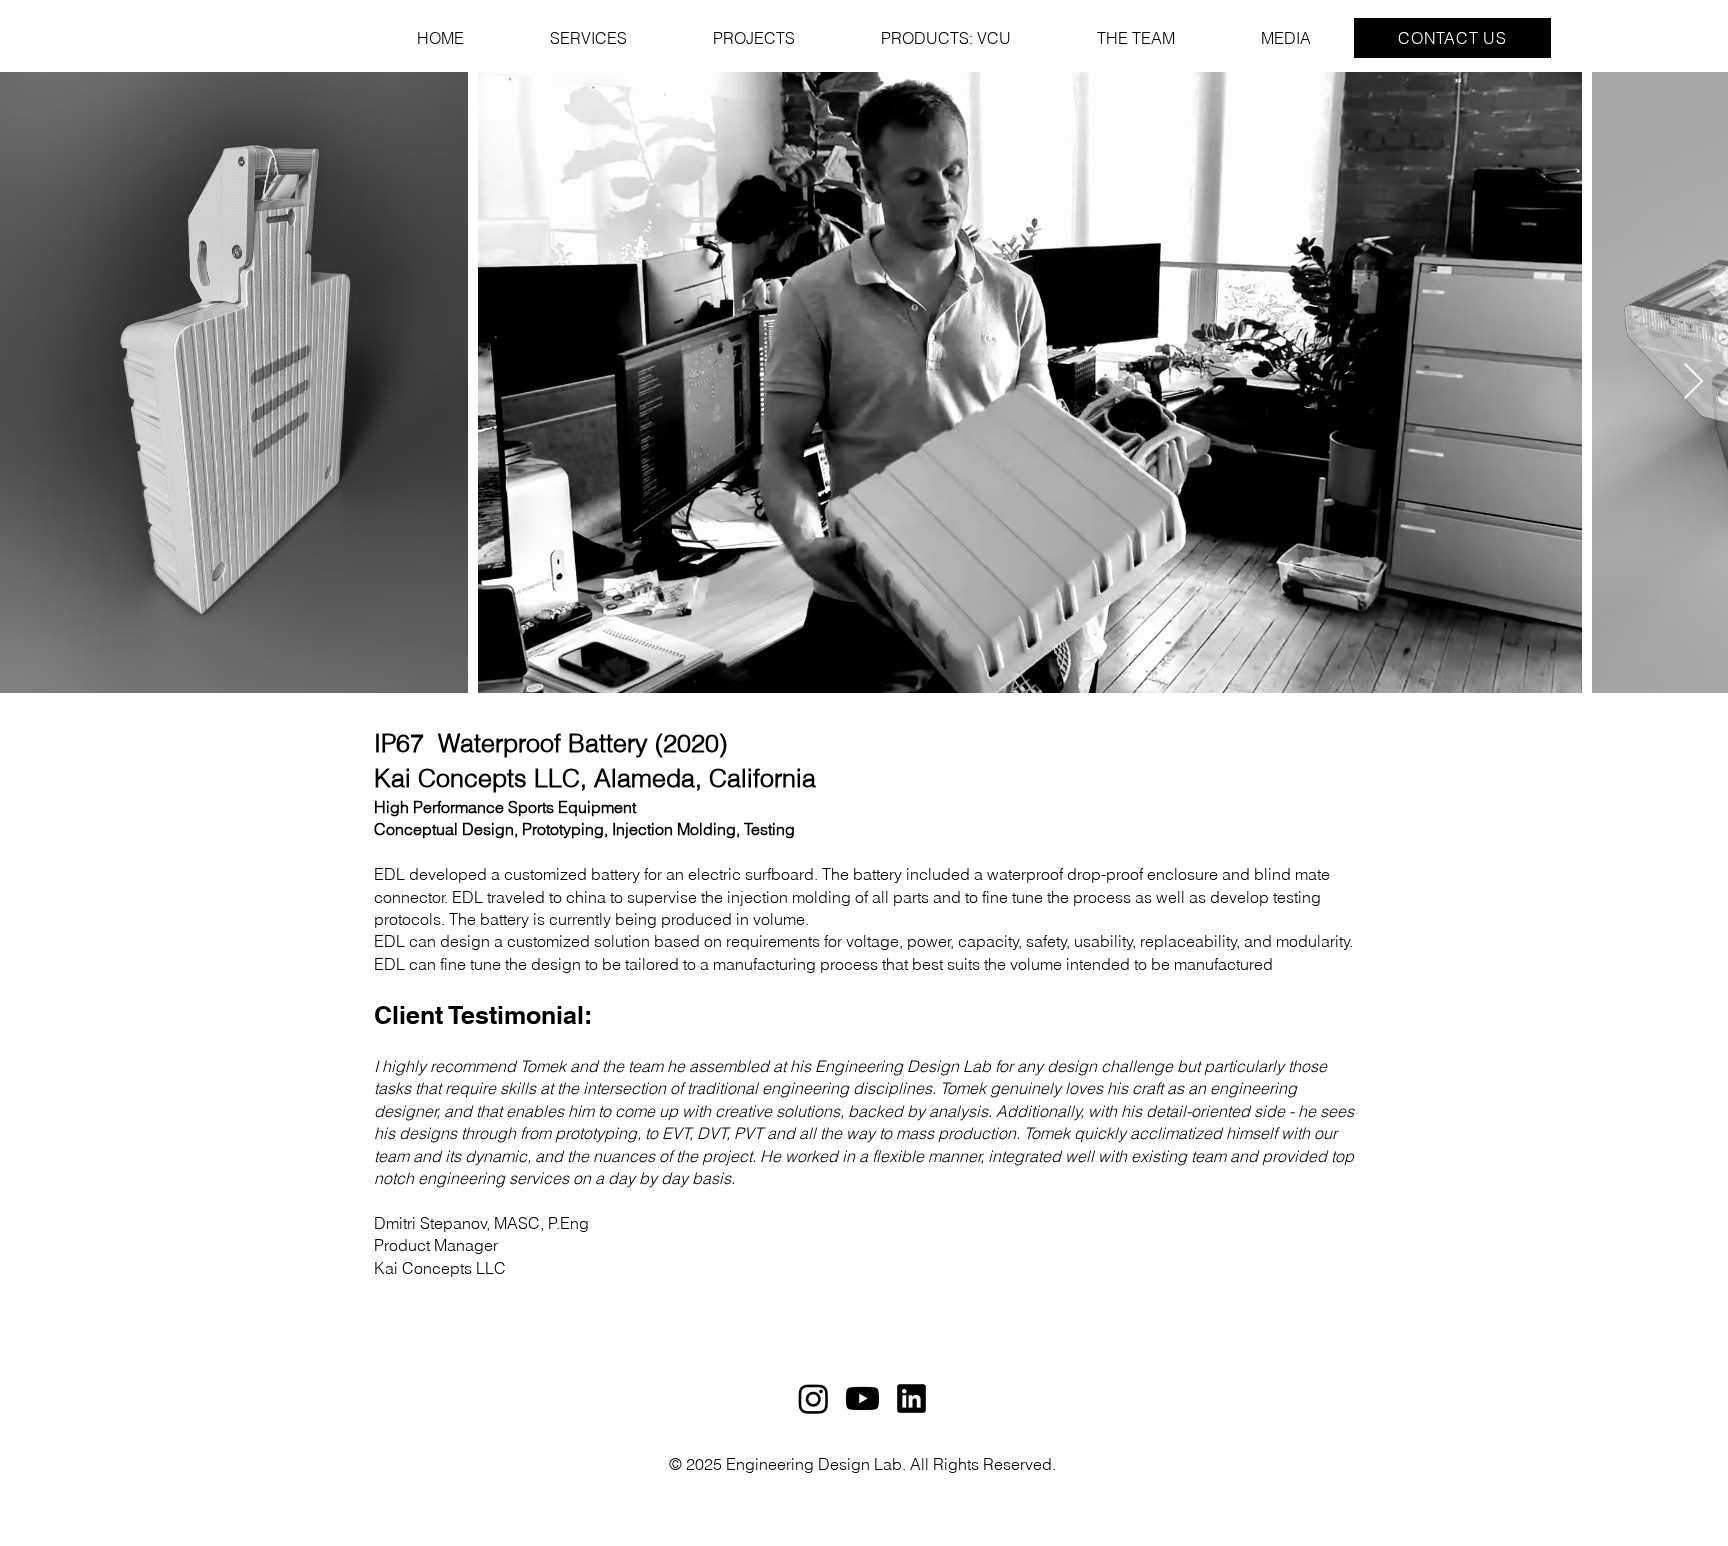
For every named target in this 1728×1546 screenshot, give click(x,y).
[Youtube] (862, 1398)
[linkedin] (911, 1398)
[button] (1452, 38)
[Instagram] (813, 1398)
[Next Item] (1693, 382)
